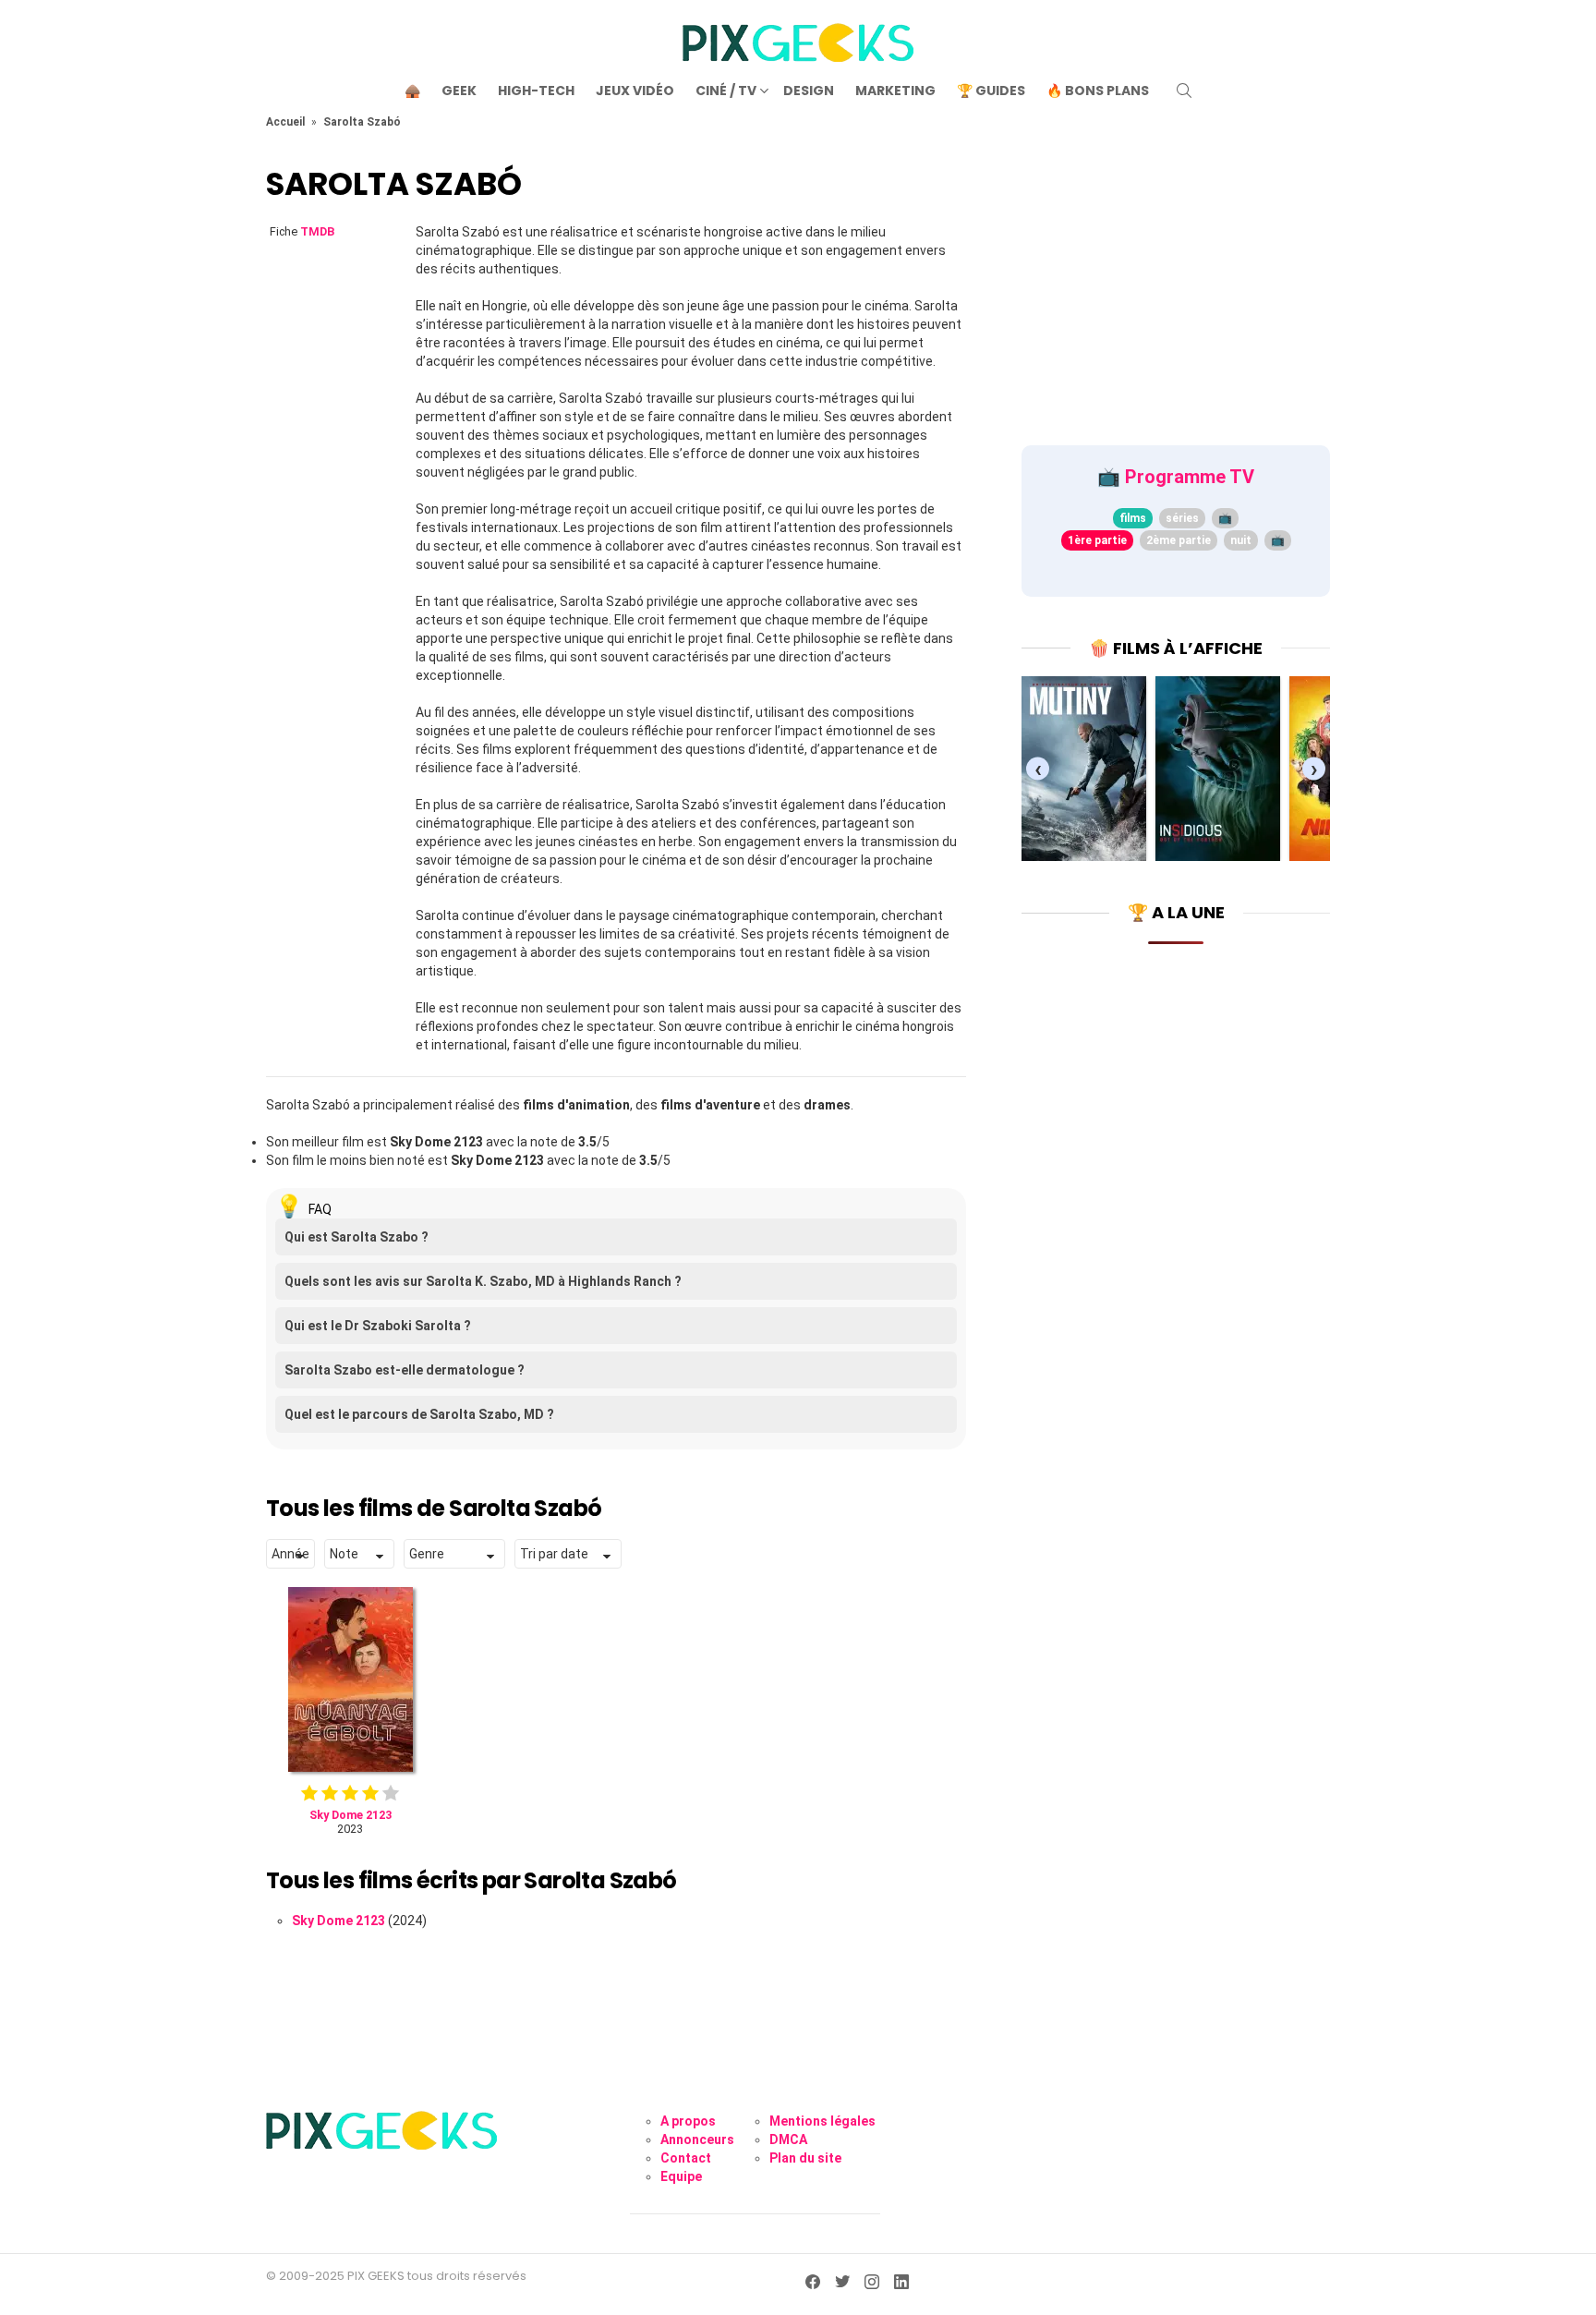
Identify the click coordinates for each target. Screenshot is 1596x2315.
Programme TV (1190, 477)
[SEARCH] (1184, 91)
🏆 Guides (991, 91)
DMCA (788, 2139)
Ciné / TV (726, 91)
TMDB (317, 231)
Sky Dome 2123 (339, 1921)
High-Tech (536, 91)
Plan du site (805, 2158)
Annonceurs (697, 2139)
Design (809, 91)
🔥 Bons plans (1098, 91)
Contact (686, 2158)
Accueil (285, 122)
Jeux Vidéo (635, 91)
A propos (688, 2121)
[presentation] (1038, 769)
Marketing (895, 91)
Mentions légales (822, 2121)
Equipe (681, 2176)
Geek (459, 91)
